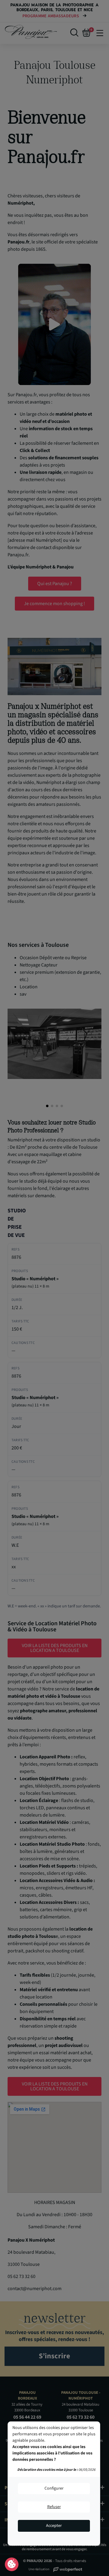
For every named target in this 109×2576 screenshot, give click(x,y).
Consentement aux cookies (12, 2564)
